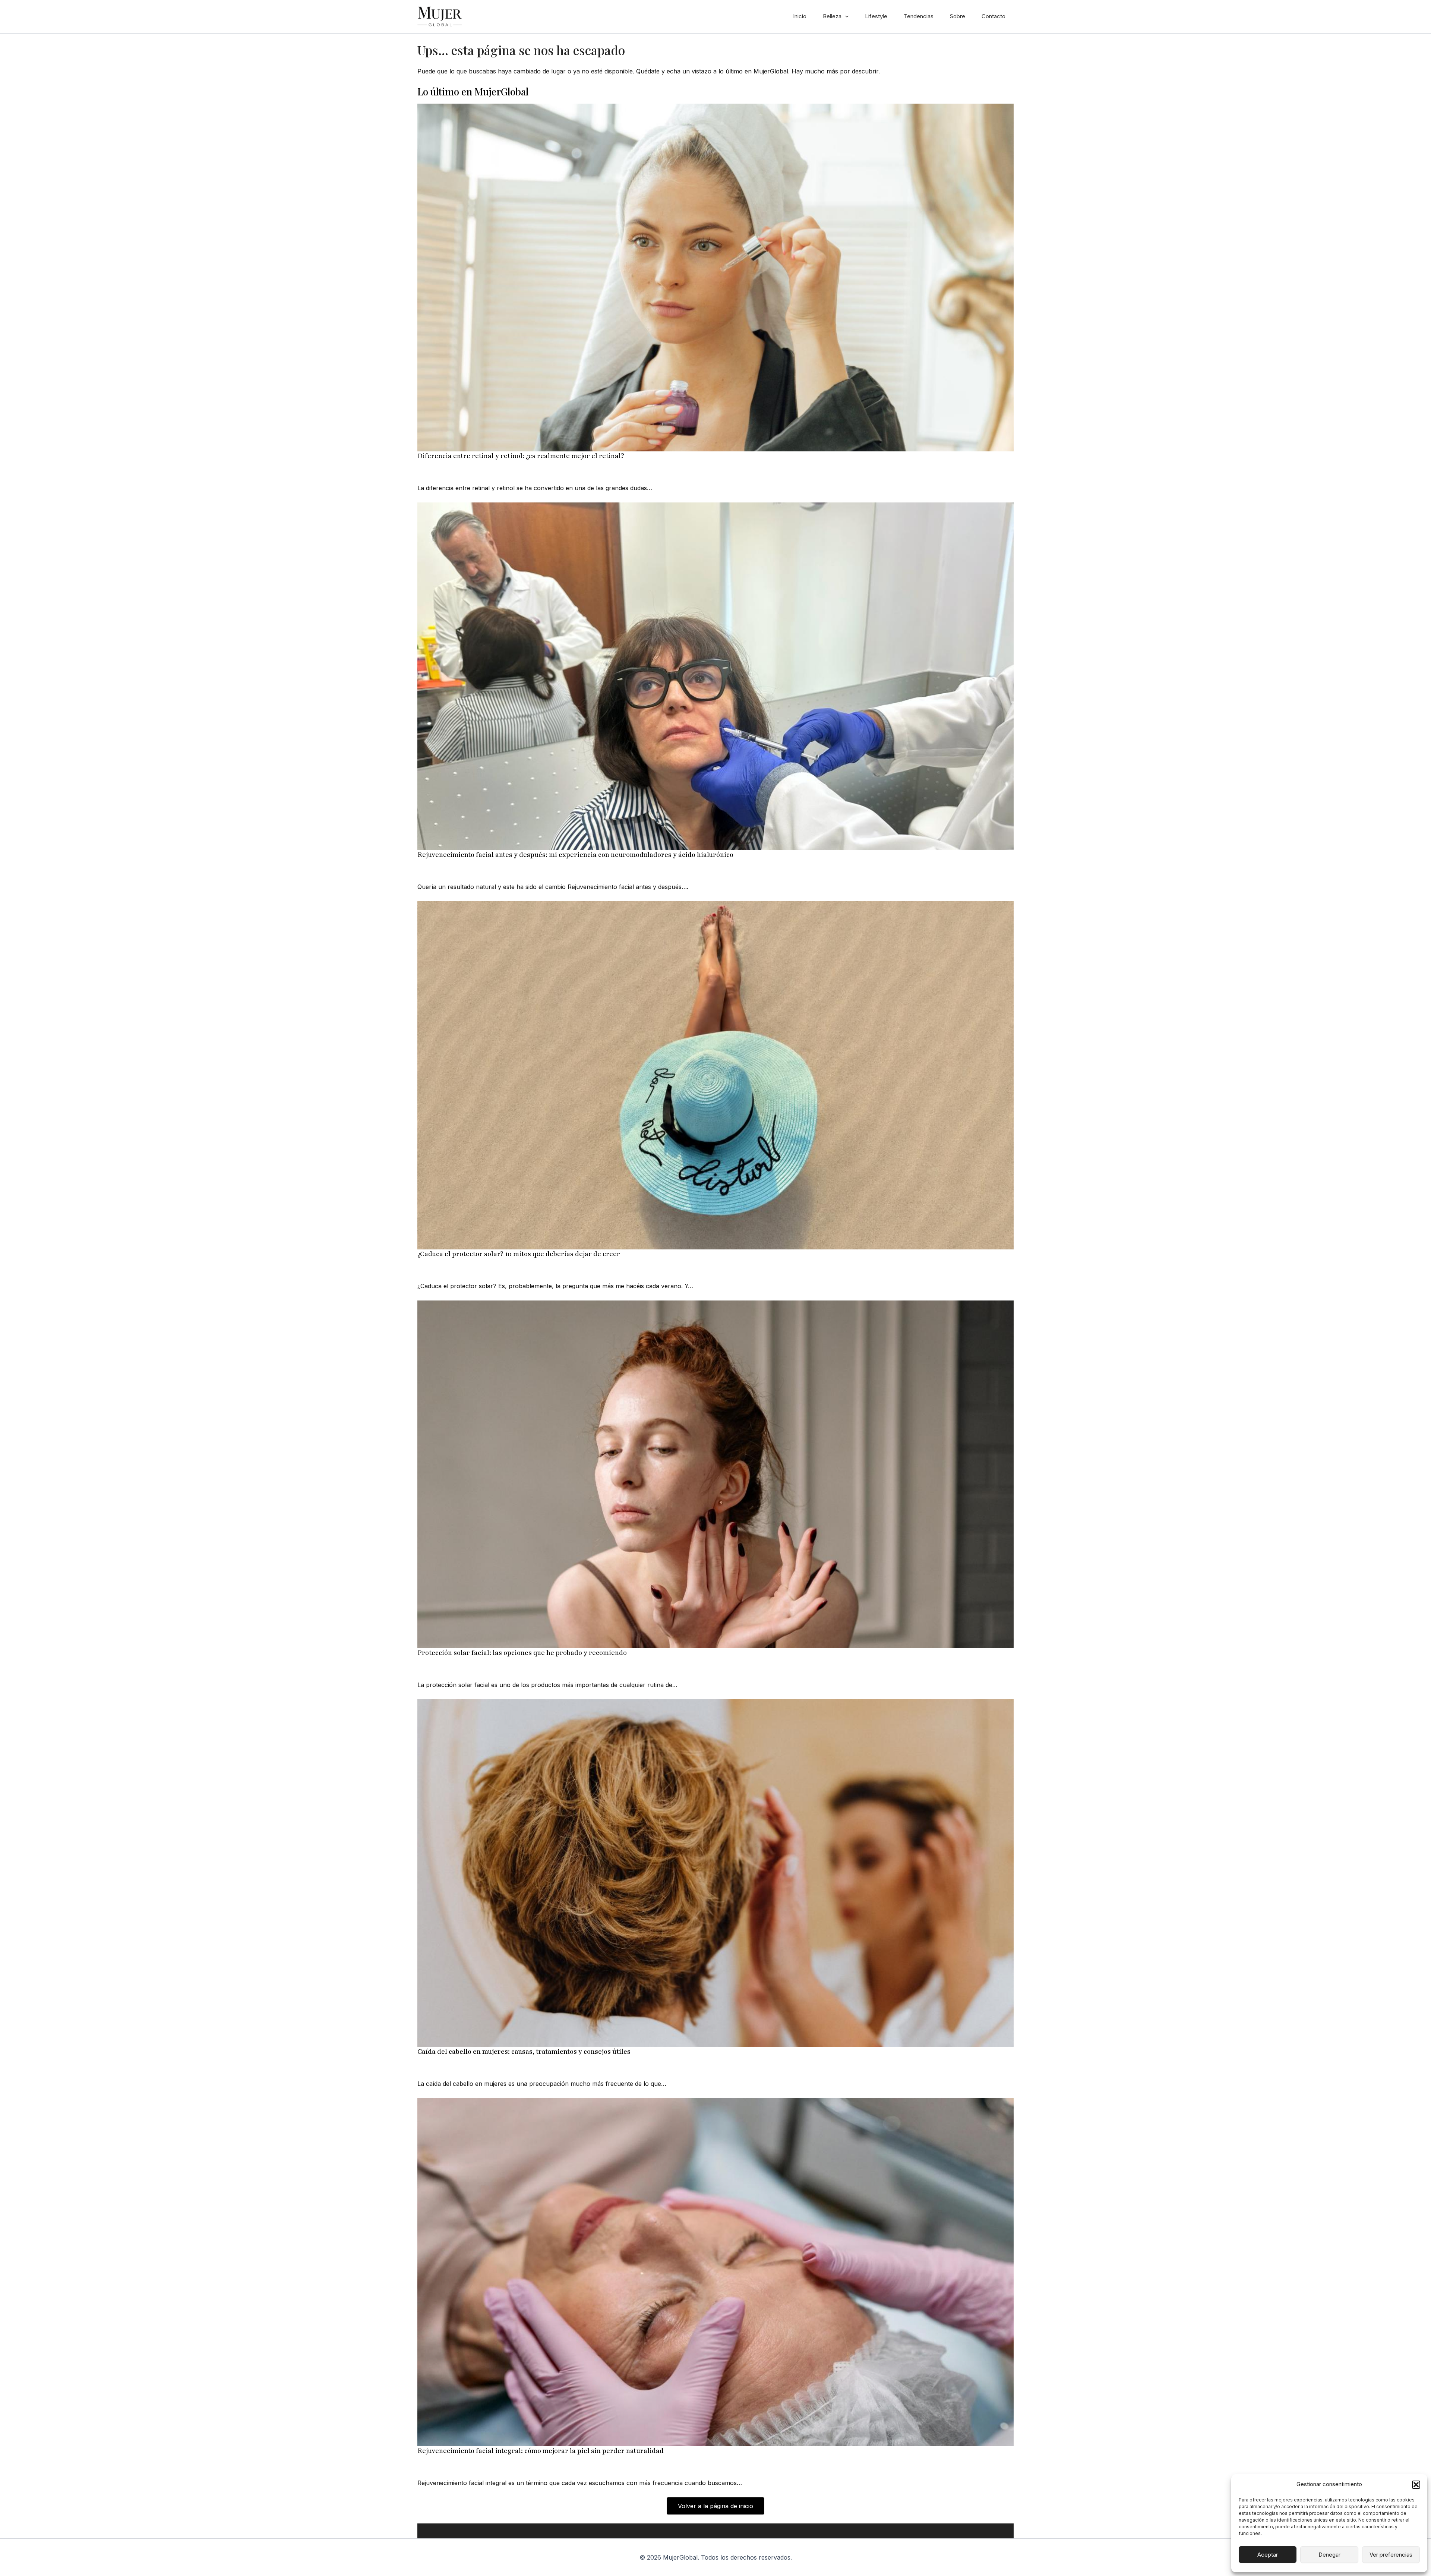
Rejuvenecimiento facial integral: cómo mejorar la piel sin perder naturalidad (541, 2451)
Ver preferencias (1391, 2555)
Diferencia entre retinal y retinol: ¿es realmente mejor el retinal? (521, 456)
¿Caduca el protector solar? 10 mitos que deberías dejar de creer (519, 1254)
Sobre (958, 16)
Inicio (800, 16)
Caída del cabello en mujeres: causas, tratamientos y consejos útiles (524, 2052)
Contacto (994, 16)
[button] (1416, 2485)
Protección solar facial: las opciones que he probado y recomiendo (522, 1653)
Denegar (1329, 2555)
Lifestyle (876, 16)
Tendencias (919, 16)
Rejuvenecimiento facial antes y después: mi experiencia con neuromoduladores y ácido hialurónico (575, 855)
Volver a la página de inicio (715, 2506)
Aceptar (1268, 2555)
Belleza (832, 16)
